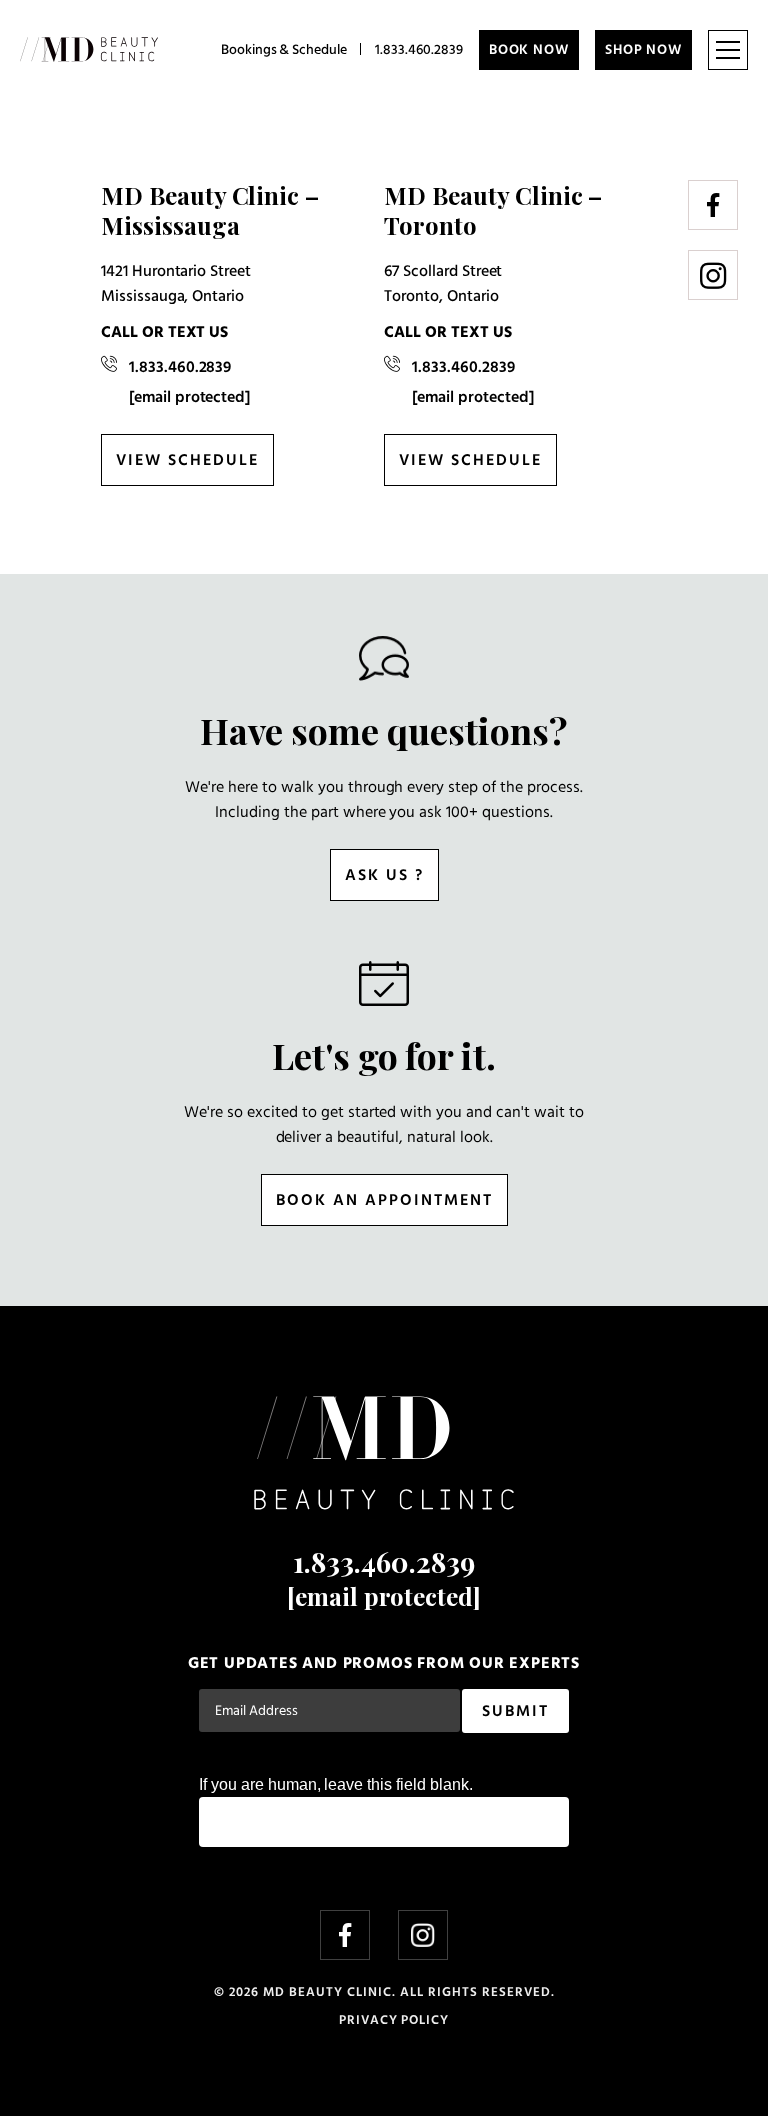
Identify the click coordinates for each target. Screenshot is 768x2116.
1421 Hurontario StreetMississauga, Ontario (176, 284)
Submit (515, 1712)
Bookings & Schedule (284, 50)
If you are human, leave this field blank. (336, 1784)
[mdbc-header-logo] (89, 50)
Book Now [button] (529, 50)
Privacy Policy (394, 2020)
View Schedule (187, 461)
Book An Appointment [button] (384, 1201)
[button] (728, 50)
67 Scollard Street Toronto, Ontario (443, 284)
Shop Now (643, 50)
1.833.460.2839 (419, 50)
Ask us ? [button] (384, 876)
